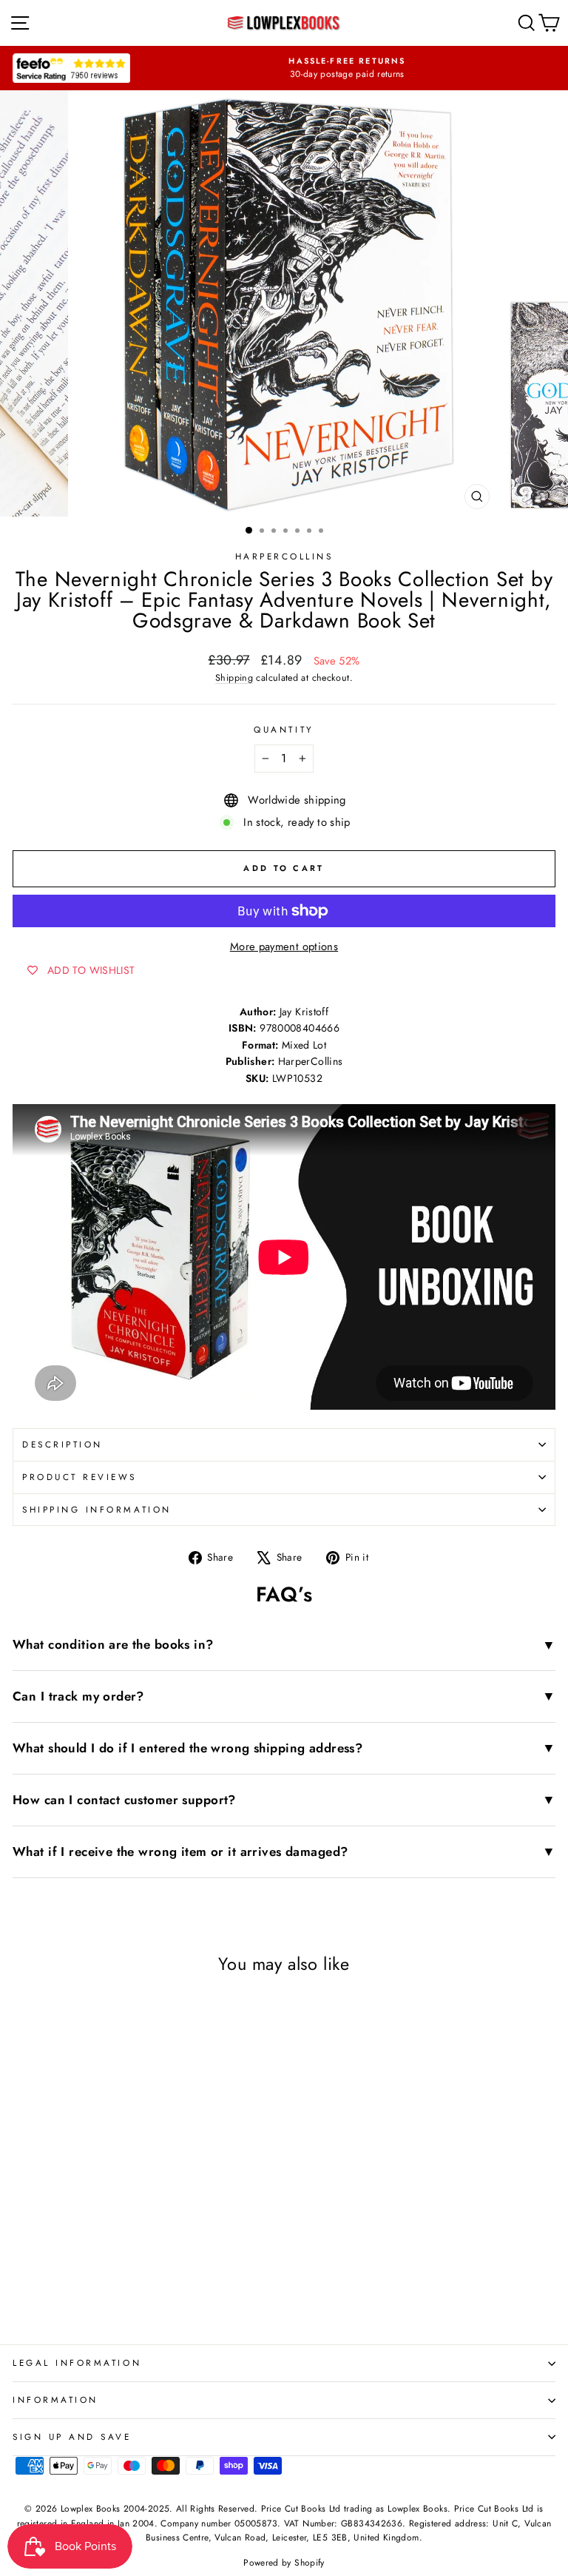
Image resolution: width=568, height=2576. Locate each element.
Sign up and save (72, 2437)
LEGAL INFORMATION (77, 2363)
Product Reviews (80, 1477)
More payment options (284, 946)
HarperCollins (284, 556)
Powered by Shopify (284, 2563)
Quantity (284, 729)
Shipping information (97, 1509)
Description (62, 1444)
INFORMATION (55, 2400)
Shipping (234, 678)
